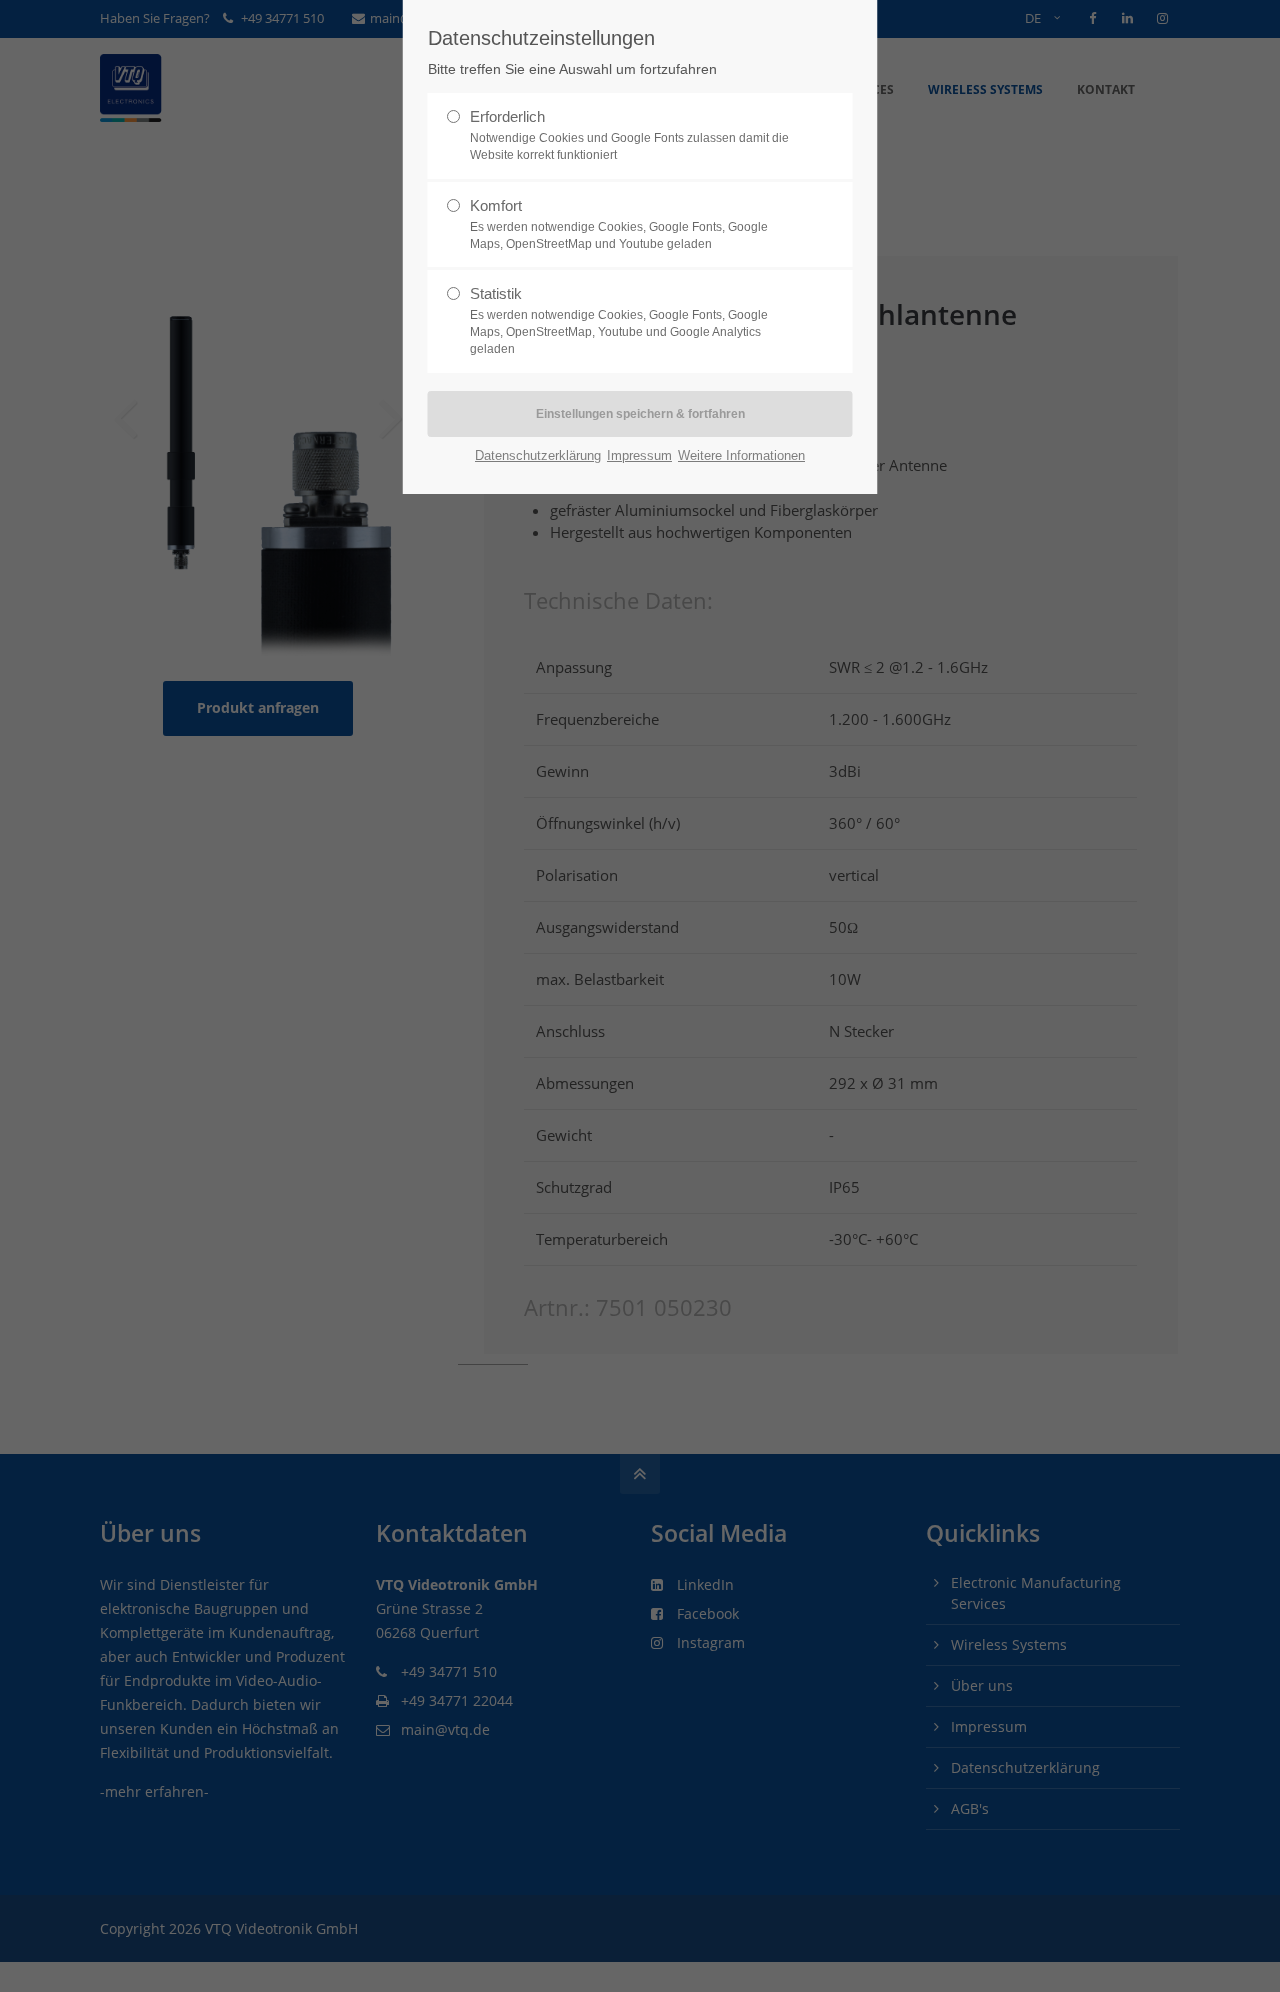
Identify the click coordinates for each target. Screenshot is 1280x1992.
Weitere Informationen (741, 455)
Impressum (639, 455)
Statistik (619, 320)
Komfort (619, 224)
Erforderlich (629, 135)
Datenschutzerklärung (538, 455)
